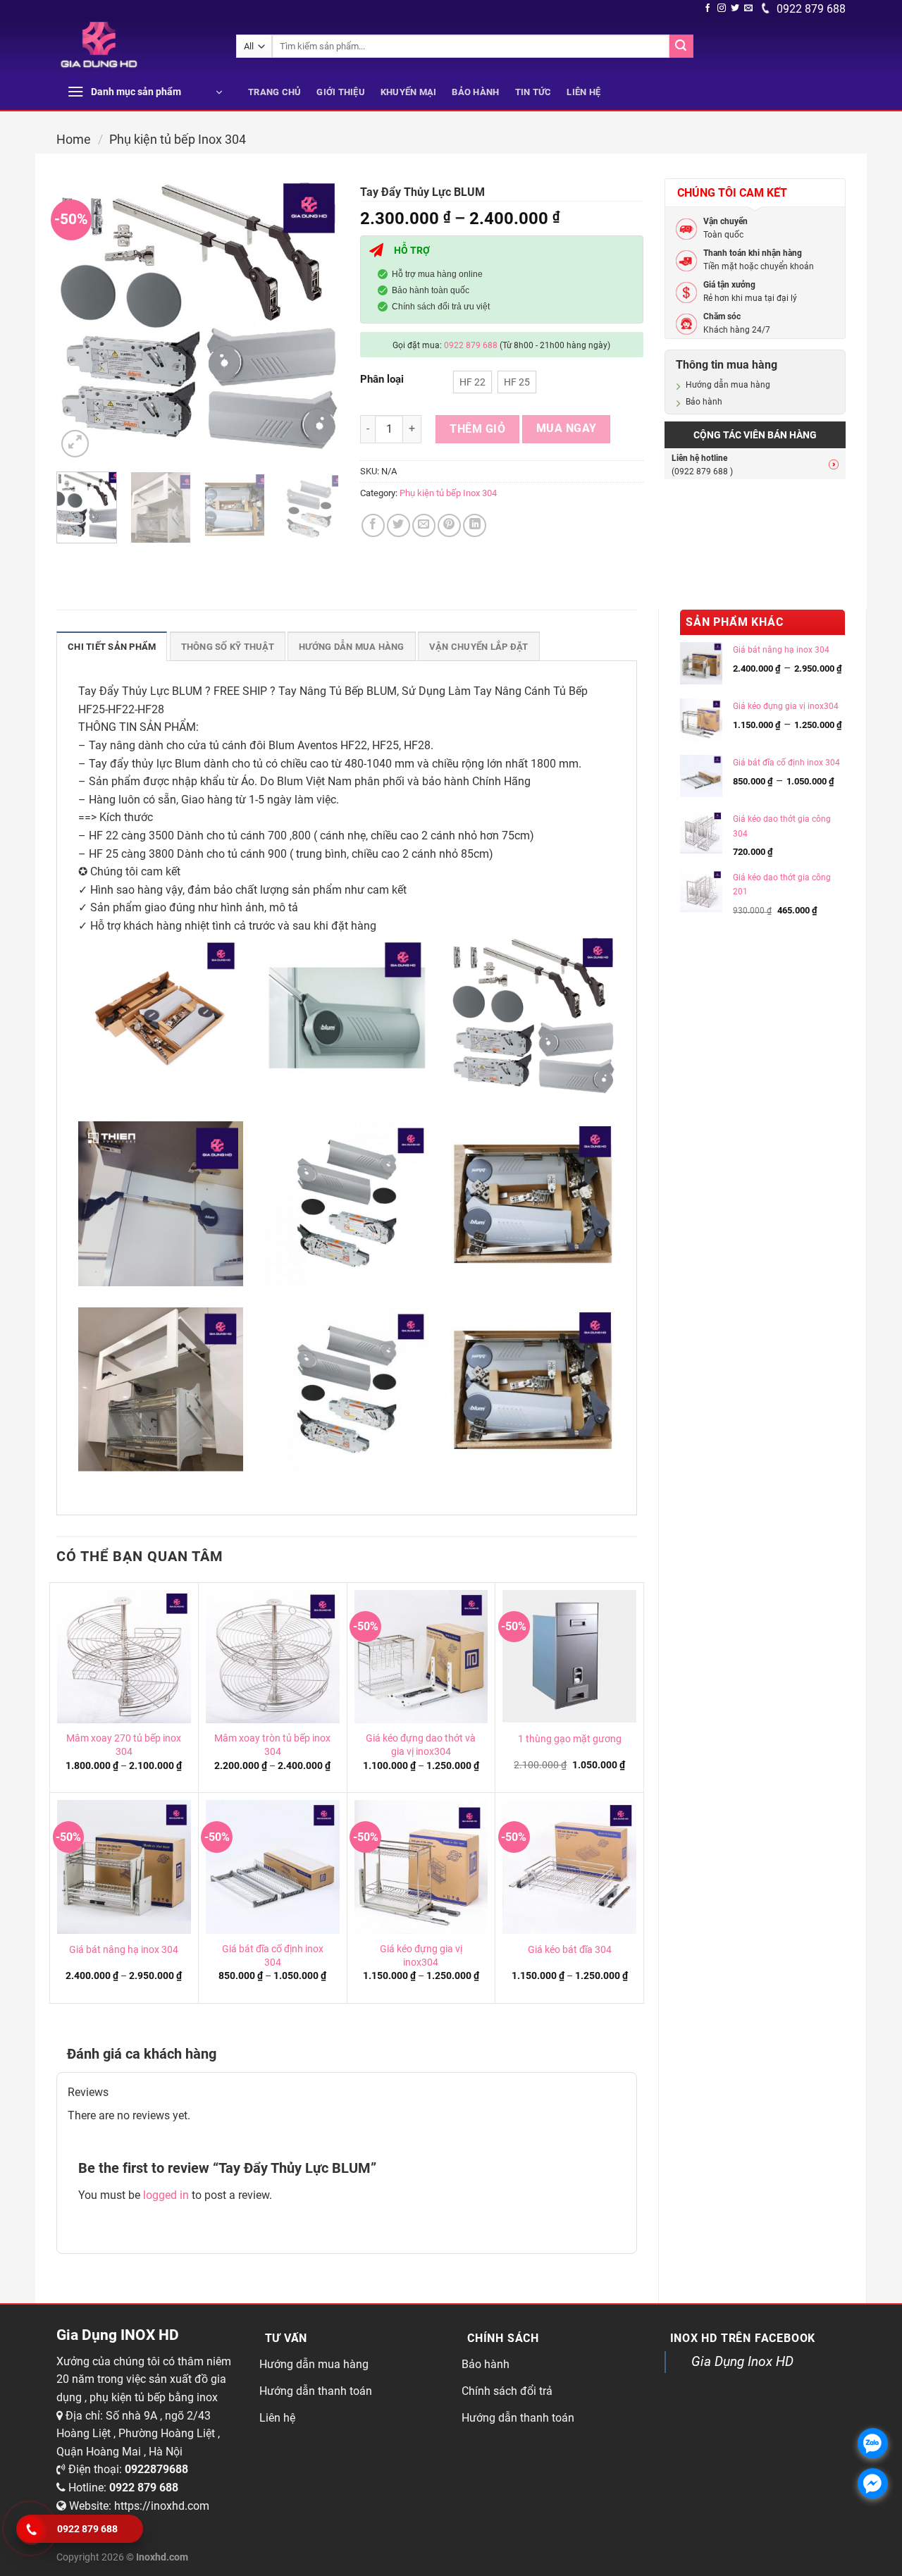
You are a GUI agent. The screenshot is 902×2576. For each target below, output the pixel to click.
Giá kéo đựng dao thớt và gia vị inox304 (421, 1745)
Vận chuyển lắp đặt (479, 647)
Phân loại (382, 380)
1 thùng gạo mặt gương (570, 1739)
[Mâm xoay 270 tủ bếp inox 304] (124, 1657)
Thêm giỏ (477, 429)
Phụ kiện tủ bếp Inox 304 (178, 139)
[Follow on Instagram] (722, 8)
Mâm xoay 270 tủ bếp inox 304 (124, 1745)
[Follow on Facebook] (708, 8)
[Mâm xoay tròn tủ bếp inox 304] (273, 1657)
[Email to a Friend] (424, 525)
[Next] (316, 319)
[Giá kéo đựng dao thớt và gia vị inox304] (421, 1657)
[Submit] (681, 47)
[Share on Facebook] (373, 525)
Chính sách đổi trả (507, 2391)
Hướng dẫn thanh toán (316, 2391)
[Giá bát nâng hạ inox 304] (124, 1867)
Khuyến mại (409, 92)
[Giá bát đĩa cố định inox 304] (273, 1867)
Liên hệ (583, 92)
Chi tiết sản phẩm (112, 647)
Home (74, 139)
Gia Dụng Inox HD (742, 2361)
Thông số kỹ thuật (228, 647)
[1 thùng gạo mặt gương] (569, 1657)
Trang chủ (274, 92)
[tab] (112, 646)
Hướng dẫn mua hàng (728, 385)
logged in (166, 2195)
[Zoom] (75, 444)
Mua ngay (567, 429)
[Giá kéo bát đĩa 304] (569, 1867)
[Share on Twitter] (399, 525)
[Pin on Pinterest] (449, 525)
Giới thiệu (341, 92)
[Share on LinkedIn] (475, 525)
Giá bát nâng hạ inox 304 (124, 1950)
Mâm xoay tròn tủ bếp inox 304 (272, 1745)
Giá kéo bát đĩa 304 (570, 1950)
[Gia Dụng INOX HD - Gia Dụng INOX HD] (136, 47)
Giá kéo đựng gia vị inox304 (421, 1956)
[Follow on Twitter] (735, 8)
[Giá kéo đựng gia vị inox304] (421, 1867)
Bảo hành (475, 92)
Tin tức (533, 92)
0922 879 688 (810, 9)
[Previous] (80, 319)
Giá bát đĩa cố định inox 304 (273, 1956)
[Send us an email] (748, 8)
